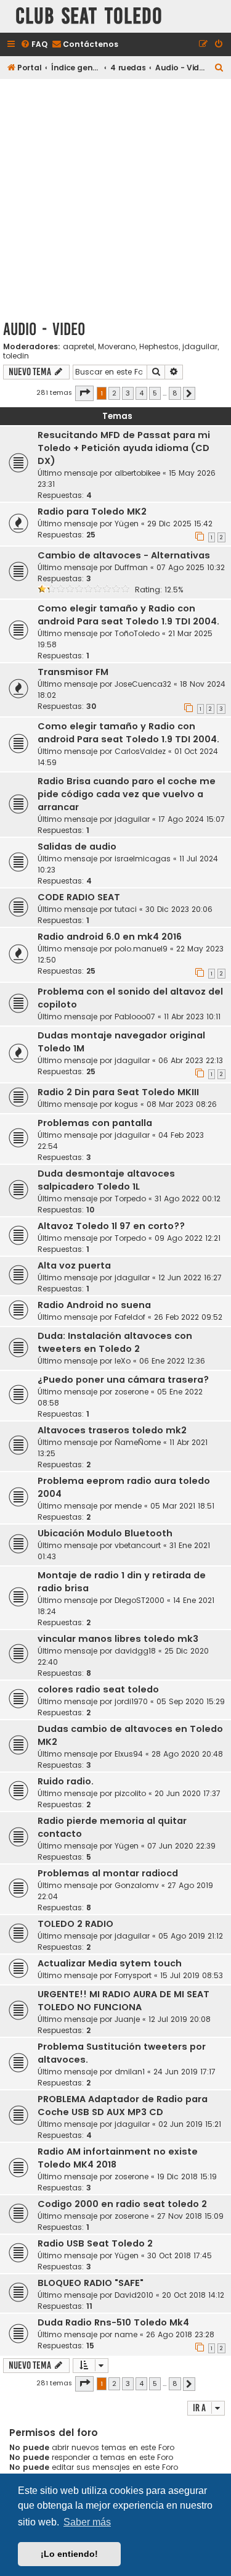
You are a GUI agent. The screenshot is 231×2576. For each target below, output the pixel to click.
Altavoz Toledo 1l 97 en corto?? (111, 1226)
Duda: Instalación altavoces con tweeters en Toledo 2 (115, 1342)
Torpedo (130, 1199)
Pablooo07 (135, 1017)
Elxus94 (129, 1754)
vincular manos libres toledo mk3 (118, 1639)
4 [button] (141, 393)
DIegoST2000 (140, 1600)
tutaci (126, 909)
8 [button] (175, 393)
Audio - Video (44, 329)
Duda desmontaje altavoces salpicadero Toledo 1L (106, 1180)
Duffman (131, 567)
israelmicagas (143, 859)
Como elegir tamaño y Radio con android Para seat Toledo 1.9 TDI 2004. (128, 615)
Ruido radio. (66, 1781)
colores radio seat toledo (98, 1689)
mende (128, 1506)
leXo (123, 1361)
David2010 (134, 2295)
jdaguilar (200, 347)
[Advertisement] (115, 197)
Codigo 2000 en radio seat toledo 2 (122, 2204)
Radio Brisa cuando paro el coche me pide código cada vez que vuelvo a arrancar (127, 794)
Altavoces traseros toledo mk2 (112, 1430)
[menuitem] (34, 45)
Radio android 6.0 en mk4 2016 (110, 937)
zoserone (132, 1392)
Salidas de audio (77, 847)
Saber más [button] (87, 2522)
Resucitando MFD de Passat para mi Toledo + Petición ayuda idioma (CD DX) (124, 448)
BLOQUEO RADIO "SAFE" (91, 2283)
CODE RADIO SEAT (79, 897)
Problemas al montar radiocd (108, 1873)
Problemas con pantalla (95, 1123)
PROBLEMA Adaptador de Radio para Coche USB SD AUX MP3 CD (123, 2106)
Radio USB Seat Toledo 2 (95, 2243)
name (126, 2334)
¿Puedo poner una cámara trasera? (123, 1380)
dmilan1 (130, 2072)
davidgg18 (135, 1651)
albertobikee (137, 473)
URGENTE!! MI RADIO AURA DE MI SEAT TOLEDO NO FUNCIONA (124, 2001)
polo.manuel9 (141, 949)
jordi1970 (131, 1701)
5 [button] (155, 393)
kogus (126, 1104)
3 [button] (128, 393)
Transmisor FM (73, 672)
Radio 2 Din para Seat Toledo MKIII (118, 1092)
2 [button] (114, 393)
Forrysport (133, 1975)
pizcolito (130, 1793)
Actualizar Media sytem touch (110, 1963)
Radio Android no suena (94, 1305)
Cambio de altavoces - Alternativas (124, 555)
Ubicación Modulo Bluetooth (105, 1533)
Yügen (127, 524)
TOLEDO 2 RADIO (75, 1924)
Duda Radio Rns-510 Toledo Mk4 (113, 2322)
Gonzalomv (137, 1885)
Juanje (127, 2019)
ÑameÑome (138, 1442)
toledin (16, 356)
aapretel (79, 347)
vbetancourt (138, 1545)
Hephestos (159, 347)
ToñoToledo (137, 633)
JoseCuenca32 (143, 684)
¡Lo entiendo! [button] (69, 2554)
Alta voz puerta (74, 1265)
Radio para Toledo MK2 (92, 511)
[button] (84, 393)
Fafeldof (130, 1317)
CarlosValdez (140, 751)
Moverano (117, 347)
